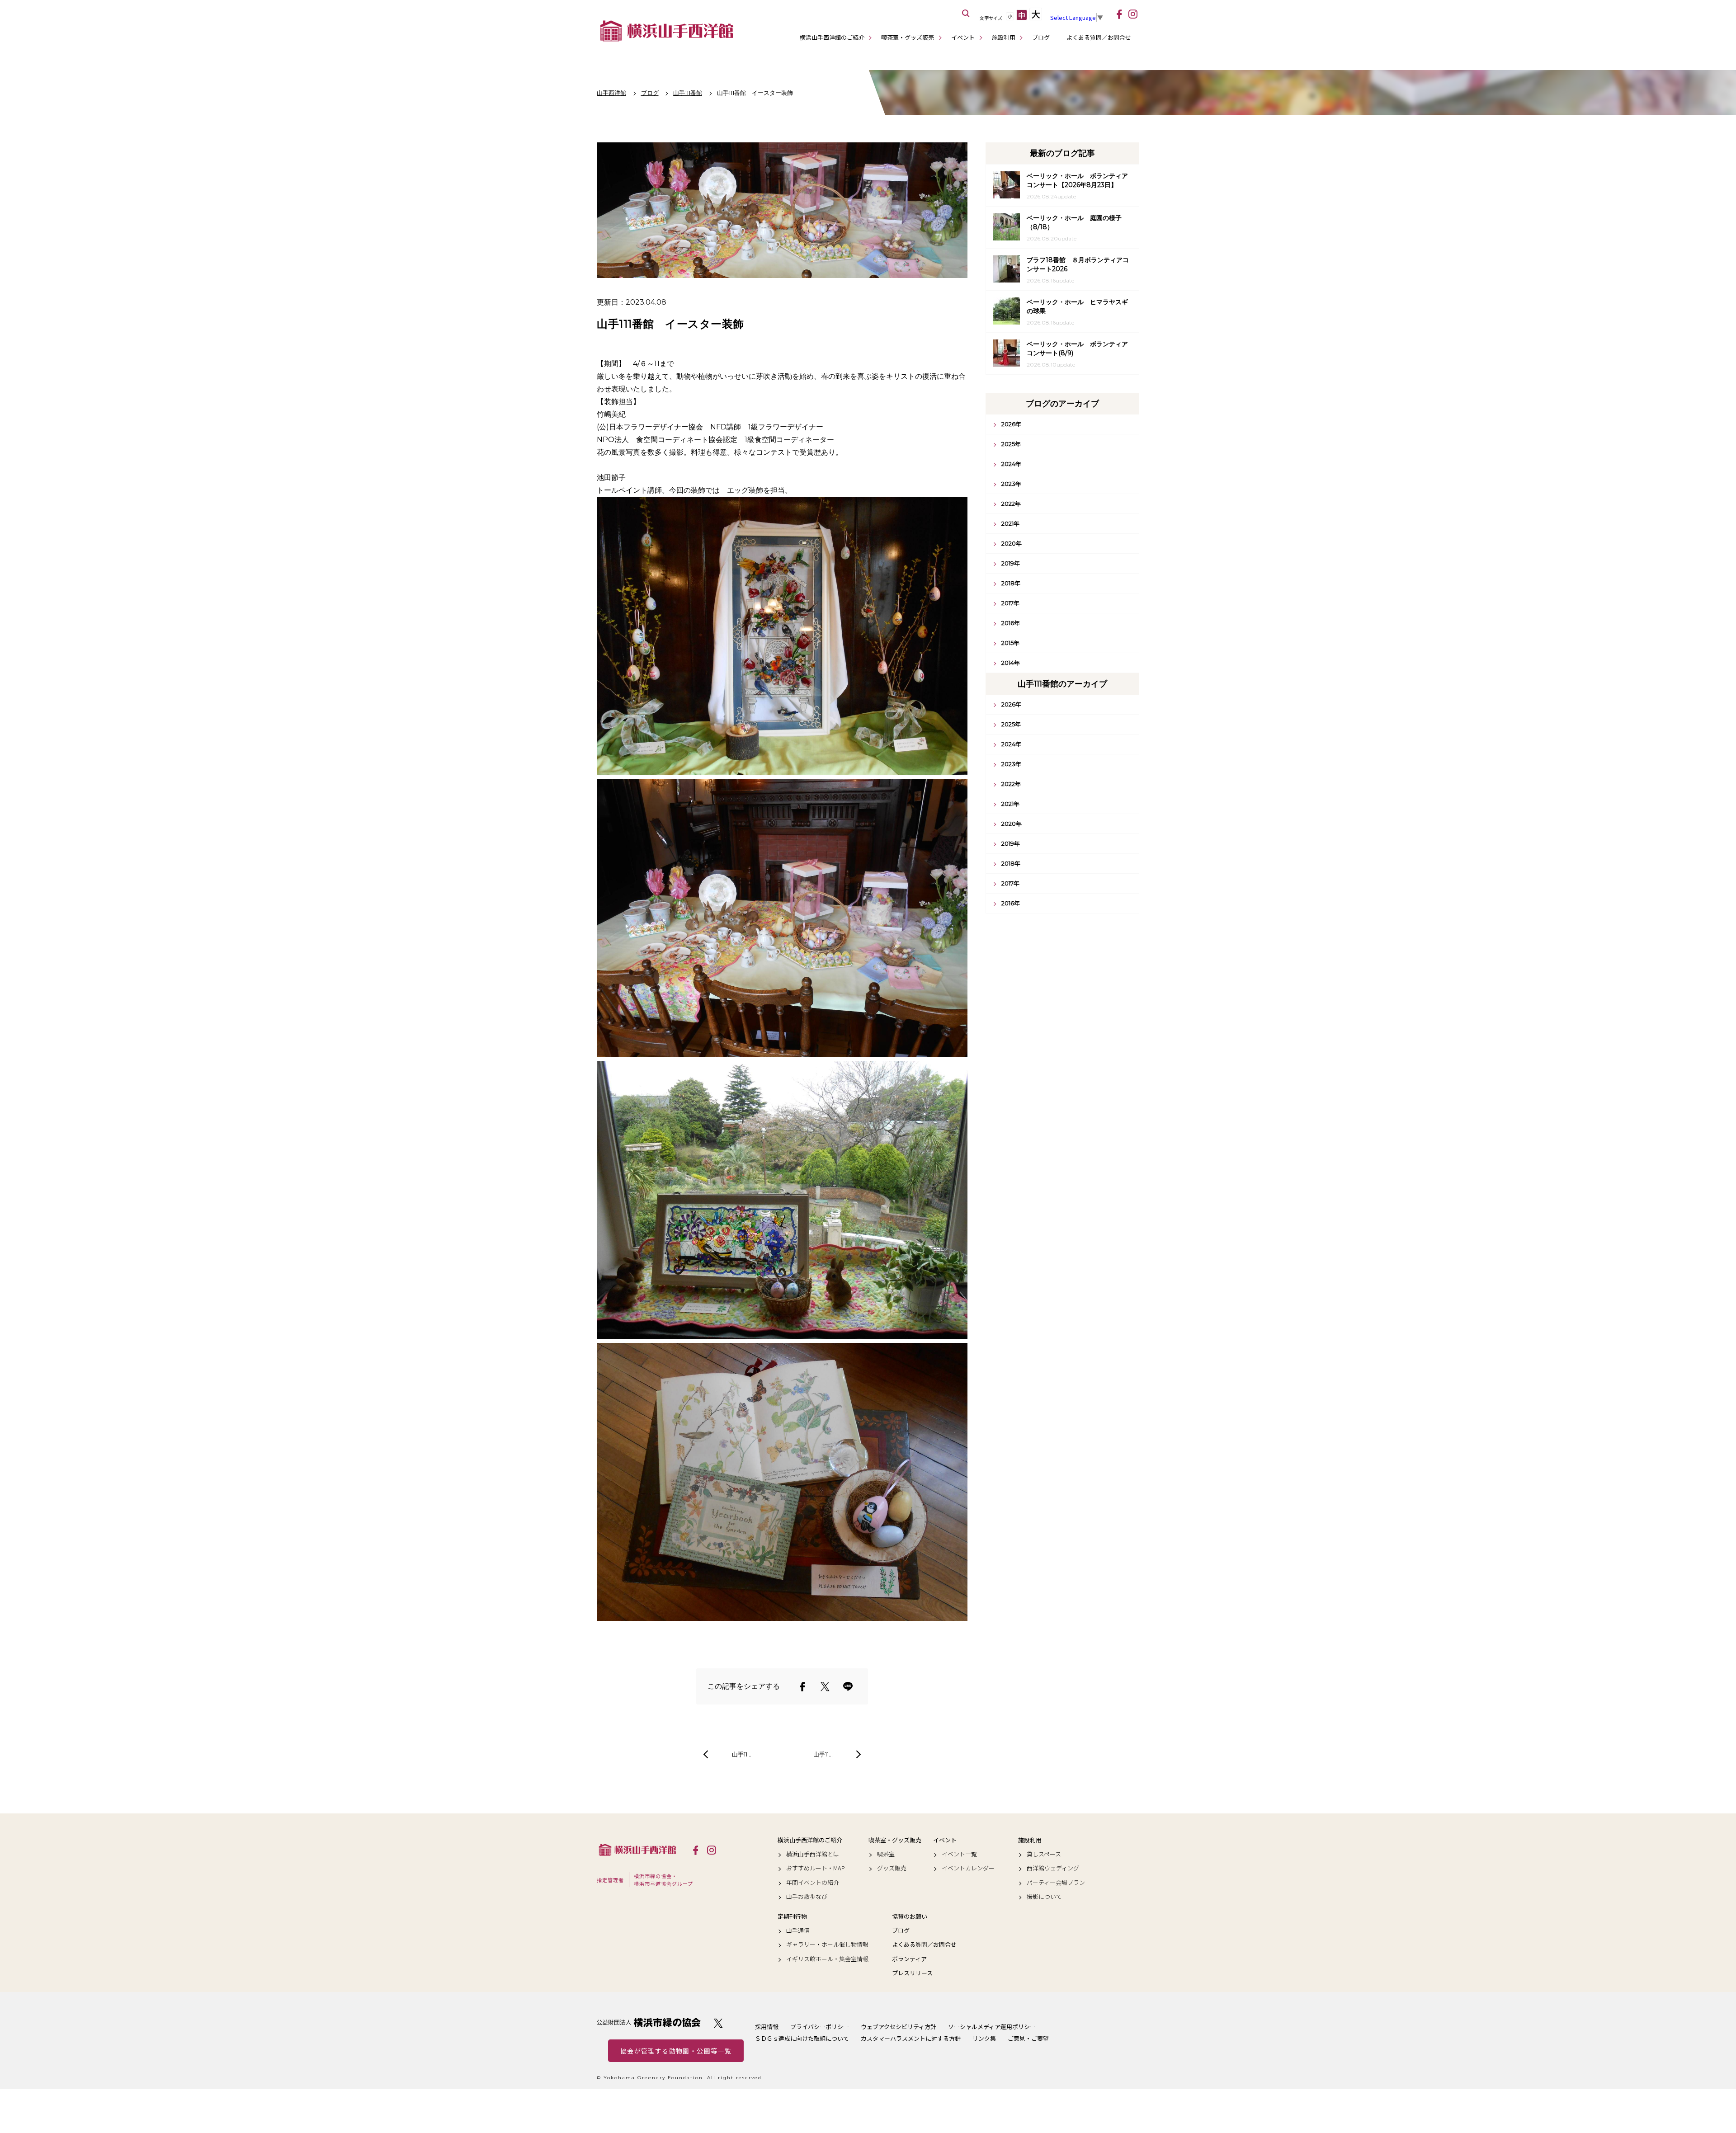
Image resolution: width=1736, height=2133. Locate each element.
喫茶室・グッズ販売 (908, 37)
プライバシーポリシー (820, 2027)
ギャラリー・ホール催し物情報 (827, 1945)
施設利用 (1004, 37)
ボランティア (909, 1959)
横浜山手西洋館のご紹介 (832, 37)
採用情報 (767, 2027)
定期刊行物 (792, 1916)
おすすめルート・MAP (816, 1868)
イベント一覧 (959, 1854)
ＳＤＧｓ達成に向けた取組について (802, 2038)
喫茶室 (886, 1854)
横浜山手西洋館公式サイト (667, 31)
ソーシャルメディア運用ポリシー (992, 2027)
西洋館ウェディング (1053, 1868)
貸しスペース (1044, 1854)
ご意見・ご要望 (1028, 2038)
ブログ (1041, 37)
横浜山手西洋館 (637, 1850)
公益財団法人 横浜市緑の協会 (649, 2022)
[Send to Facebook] (802, 1686)
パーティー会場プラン (1056, 1883)
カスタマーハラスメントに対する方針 (911, 2038)
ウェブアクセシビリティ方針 (899, 2027)
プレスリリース (912, 1973)
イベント (963, 37)
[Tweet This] (825, 1686)
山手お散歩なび (807, 1897)
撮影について (1044, 1897)
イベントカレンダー (968, 1868)
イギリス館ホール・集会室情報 (827, 1959)
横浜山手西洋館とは (813, 1854)
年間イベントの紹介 (813, 1883)
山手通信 (798, 1931)
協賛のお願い (910, 1916)
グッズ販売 (892, 1868)
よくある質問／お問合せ (1099, 37)
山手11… (742, 1754)
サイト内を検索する (966, 14)
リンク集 (984, 2038)
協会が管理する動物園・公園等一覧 (676, 2051)
